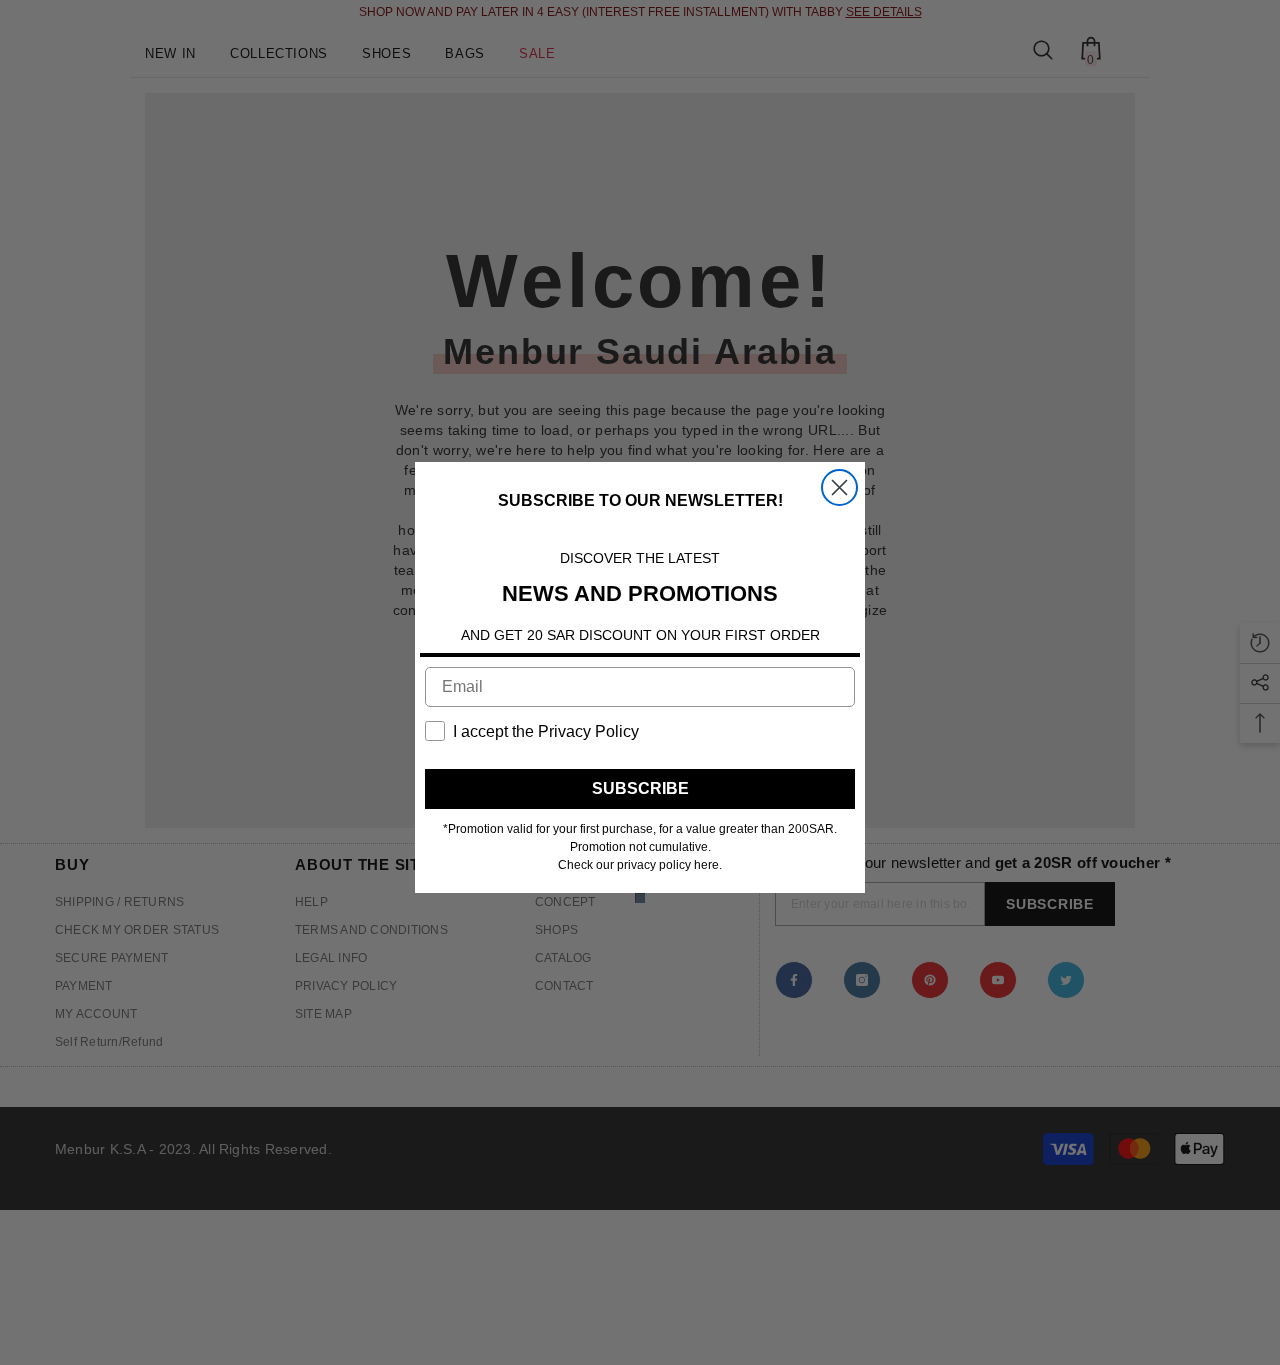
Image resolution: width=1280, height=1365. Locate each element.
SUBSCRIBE (640, 788)
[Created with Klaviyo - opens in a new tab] (640, 898)
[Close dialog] (839, 487)
